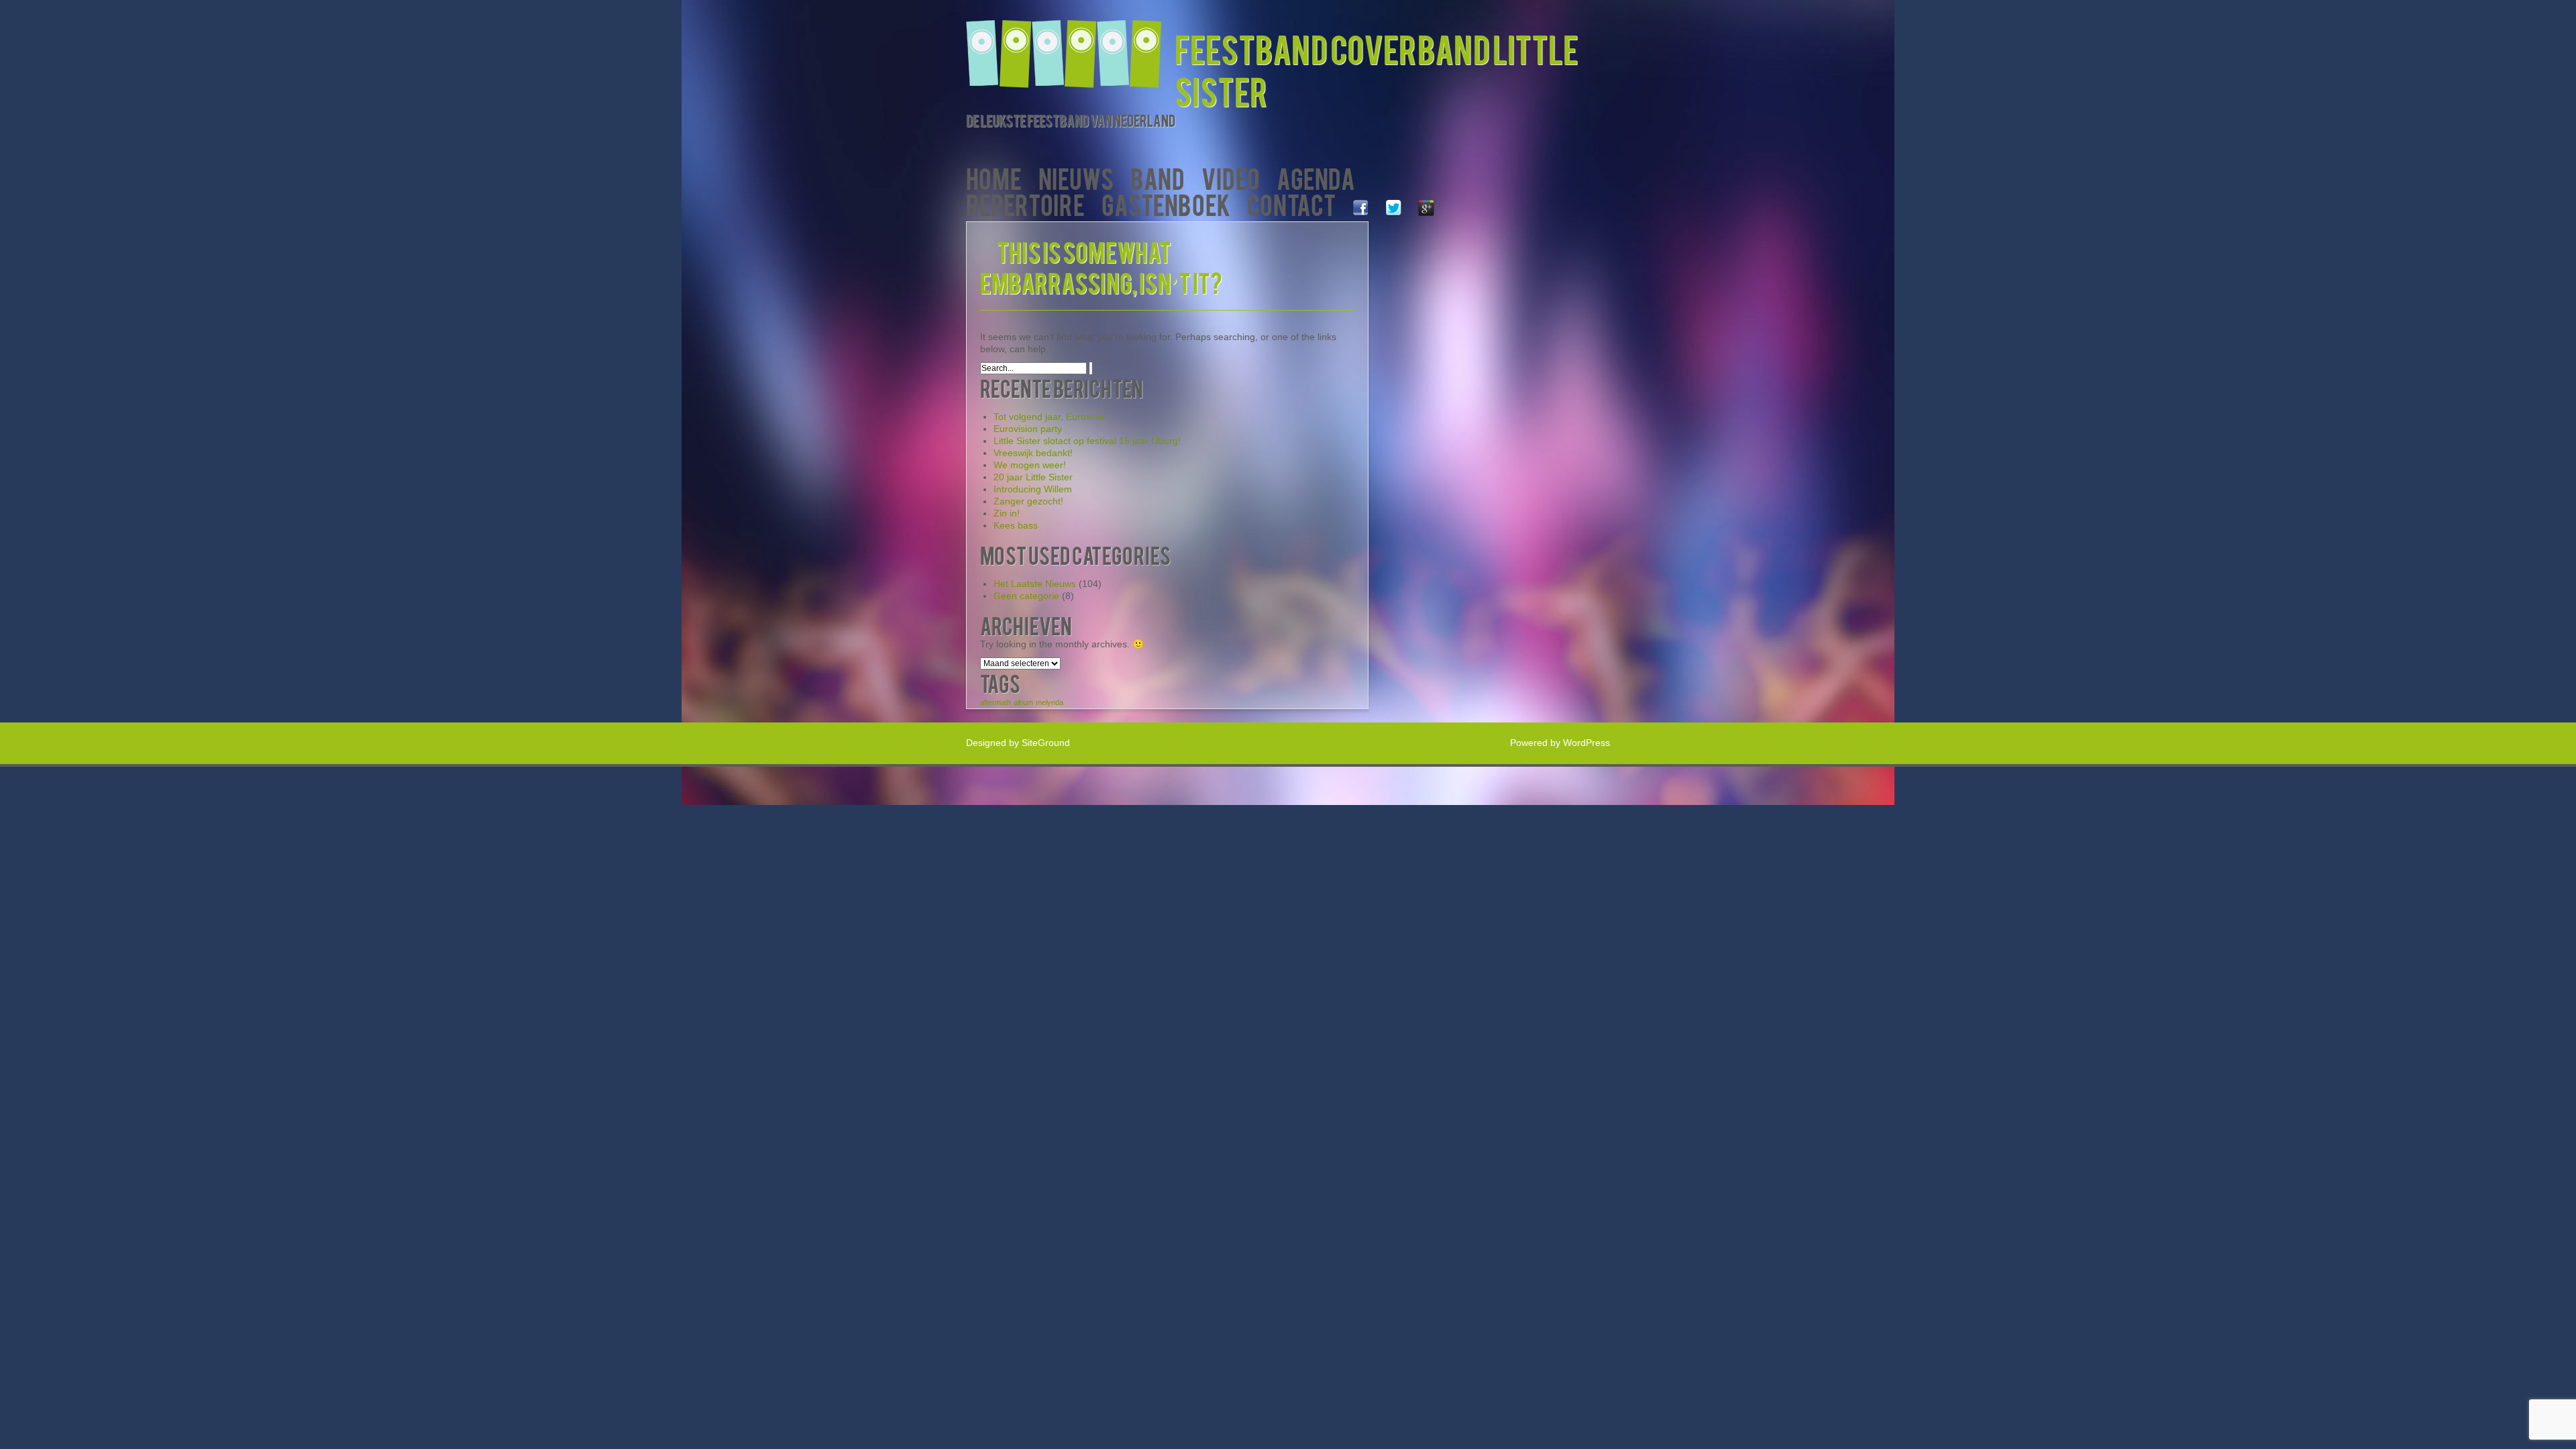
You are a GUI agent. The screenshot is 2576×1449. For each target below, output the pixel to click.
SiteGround (1046, 743)
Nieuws (1076, 177)
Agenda (1316, 177)
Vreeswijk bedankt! (1033, 453)
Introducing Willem (1033, 489)
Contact (1291, 204)
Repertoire (1025, 204)
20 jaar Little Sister (1033, 477)
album (1023, 702)
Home (994, 177)
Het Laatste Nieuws (1035, 584)
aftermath (996, 702)
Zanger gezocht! (1028, 501)
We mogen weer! (1030, 465)
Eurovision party (1028, 429)
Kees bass (1016, 525)
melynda (1050, 702)
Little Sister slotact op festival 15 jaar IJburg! (1087, 441)
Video (1231, 177)
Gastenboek (1166, 204)
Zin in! (1007, 513)
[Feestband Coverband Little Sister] (1070, 45)
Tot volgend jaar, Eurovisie (1049, 417)
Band (1158, 177)
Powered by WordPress (1560, 743)
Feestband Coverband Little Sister (1377, 69)
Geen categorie (1026, 596)
